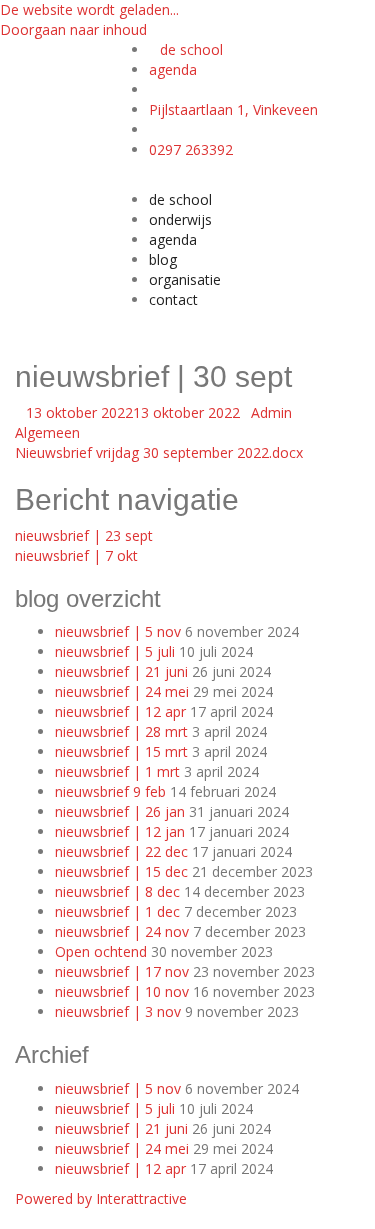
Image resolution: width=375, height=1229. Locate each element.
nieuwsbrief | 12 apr (120, 711)
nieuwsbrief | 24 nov (122, 931)
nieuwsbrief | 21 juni (121, 671)
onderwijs (180, 219)
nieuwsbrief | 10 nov (122, 991)
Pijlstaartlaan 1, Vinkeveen (233, 109)
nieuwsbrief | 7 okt (76, 555)
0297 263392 (191, 149)
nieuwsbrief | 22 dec (121, 851)
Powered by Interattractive (101, 1198)
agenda (173, 239)
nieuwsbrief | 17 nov (122, 971)
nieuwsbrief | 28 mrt (121, 731)
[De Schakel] (47, 50)
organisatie (185, 279)
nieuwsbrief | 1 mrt (117, 771)
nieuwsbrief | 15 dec (121, 871)
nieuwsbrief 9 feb (110, 791)
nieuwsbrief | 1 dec (117, 911)
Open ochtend (101, 951)
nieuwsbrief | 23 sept (84, 535)
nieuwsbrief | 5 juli (115, 651)
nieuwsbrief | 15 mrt (121, 751)
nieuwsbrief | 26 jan (120, 811)
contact (173, 299)
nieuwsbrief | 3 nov (118, 1011)
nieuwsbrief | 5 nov (118, 631)
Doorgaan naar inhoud (73, 29)
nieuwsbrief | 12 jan (120, 831)
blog (163, 259)
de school (180, 199)
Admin (271, 412)
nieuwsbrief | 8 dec (117, 891)
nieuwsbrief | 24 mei (122, 691)
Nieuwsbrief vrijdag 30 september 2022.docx (159, 452)
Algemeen (47, 432)
